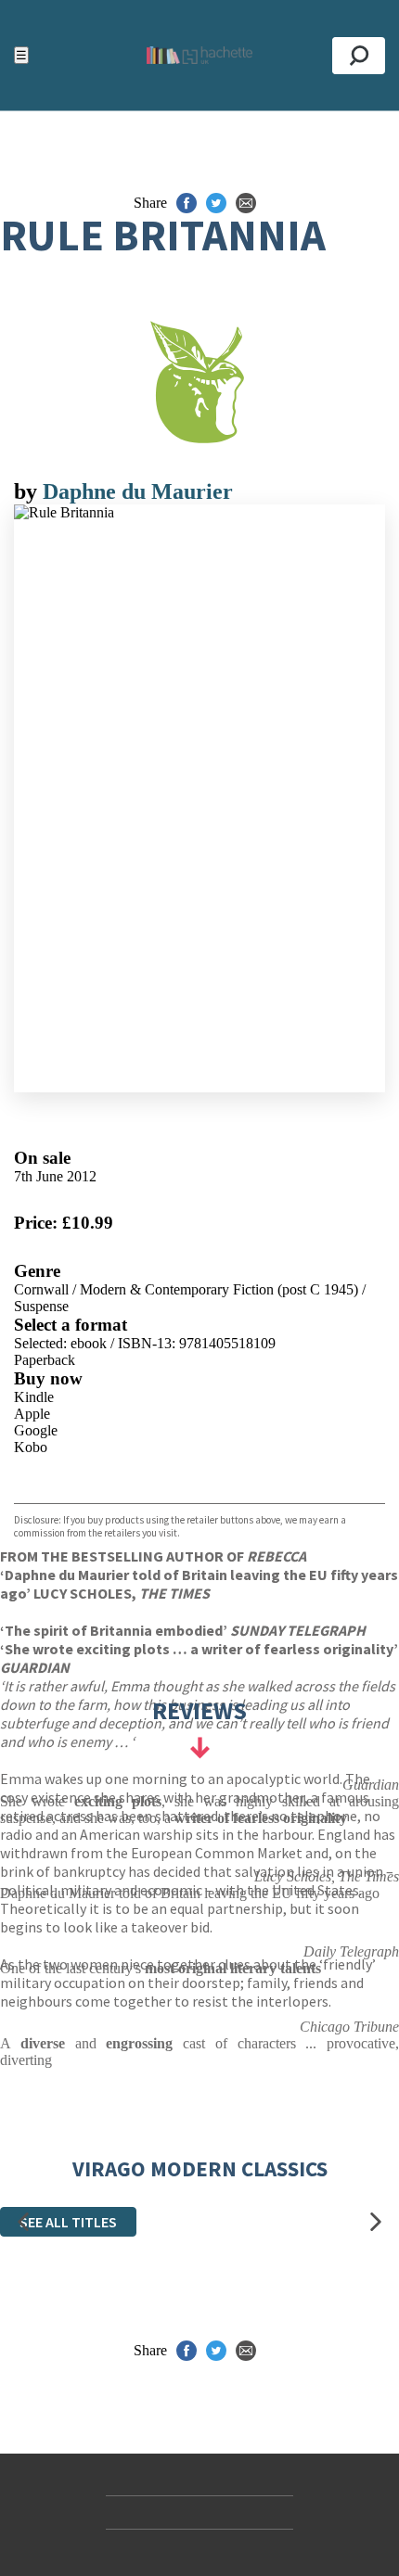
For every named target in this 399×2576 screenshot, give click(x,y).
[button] (23, 2221)
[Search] (359, 56)
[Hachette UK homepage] (199, 55)
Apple (32, 1414)
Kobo (31, 1447)
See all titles (68, 2222)
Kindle (34, 1397)
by (28, 491)
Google (36, 1430)
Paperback (45, 1360)
